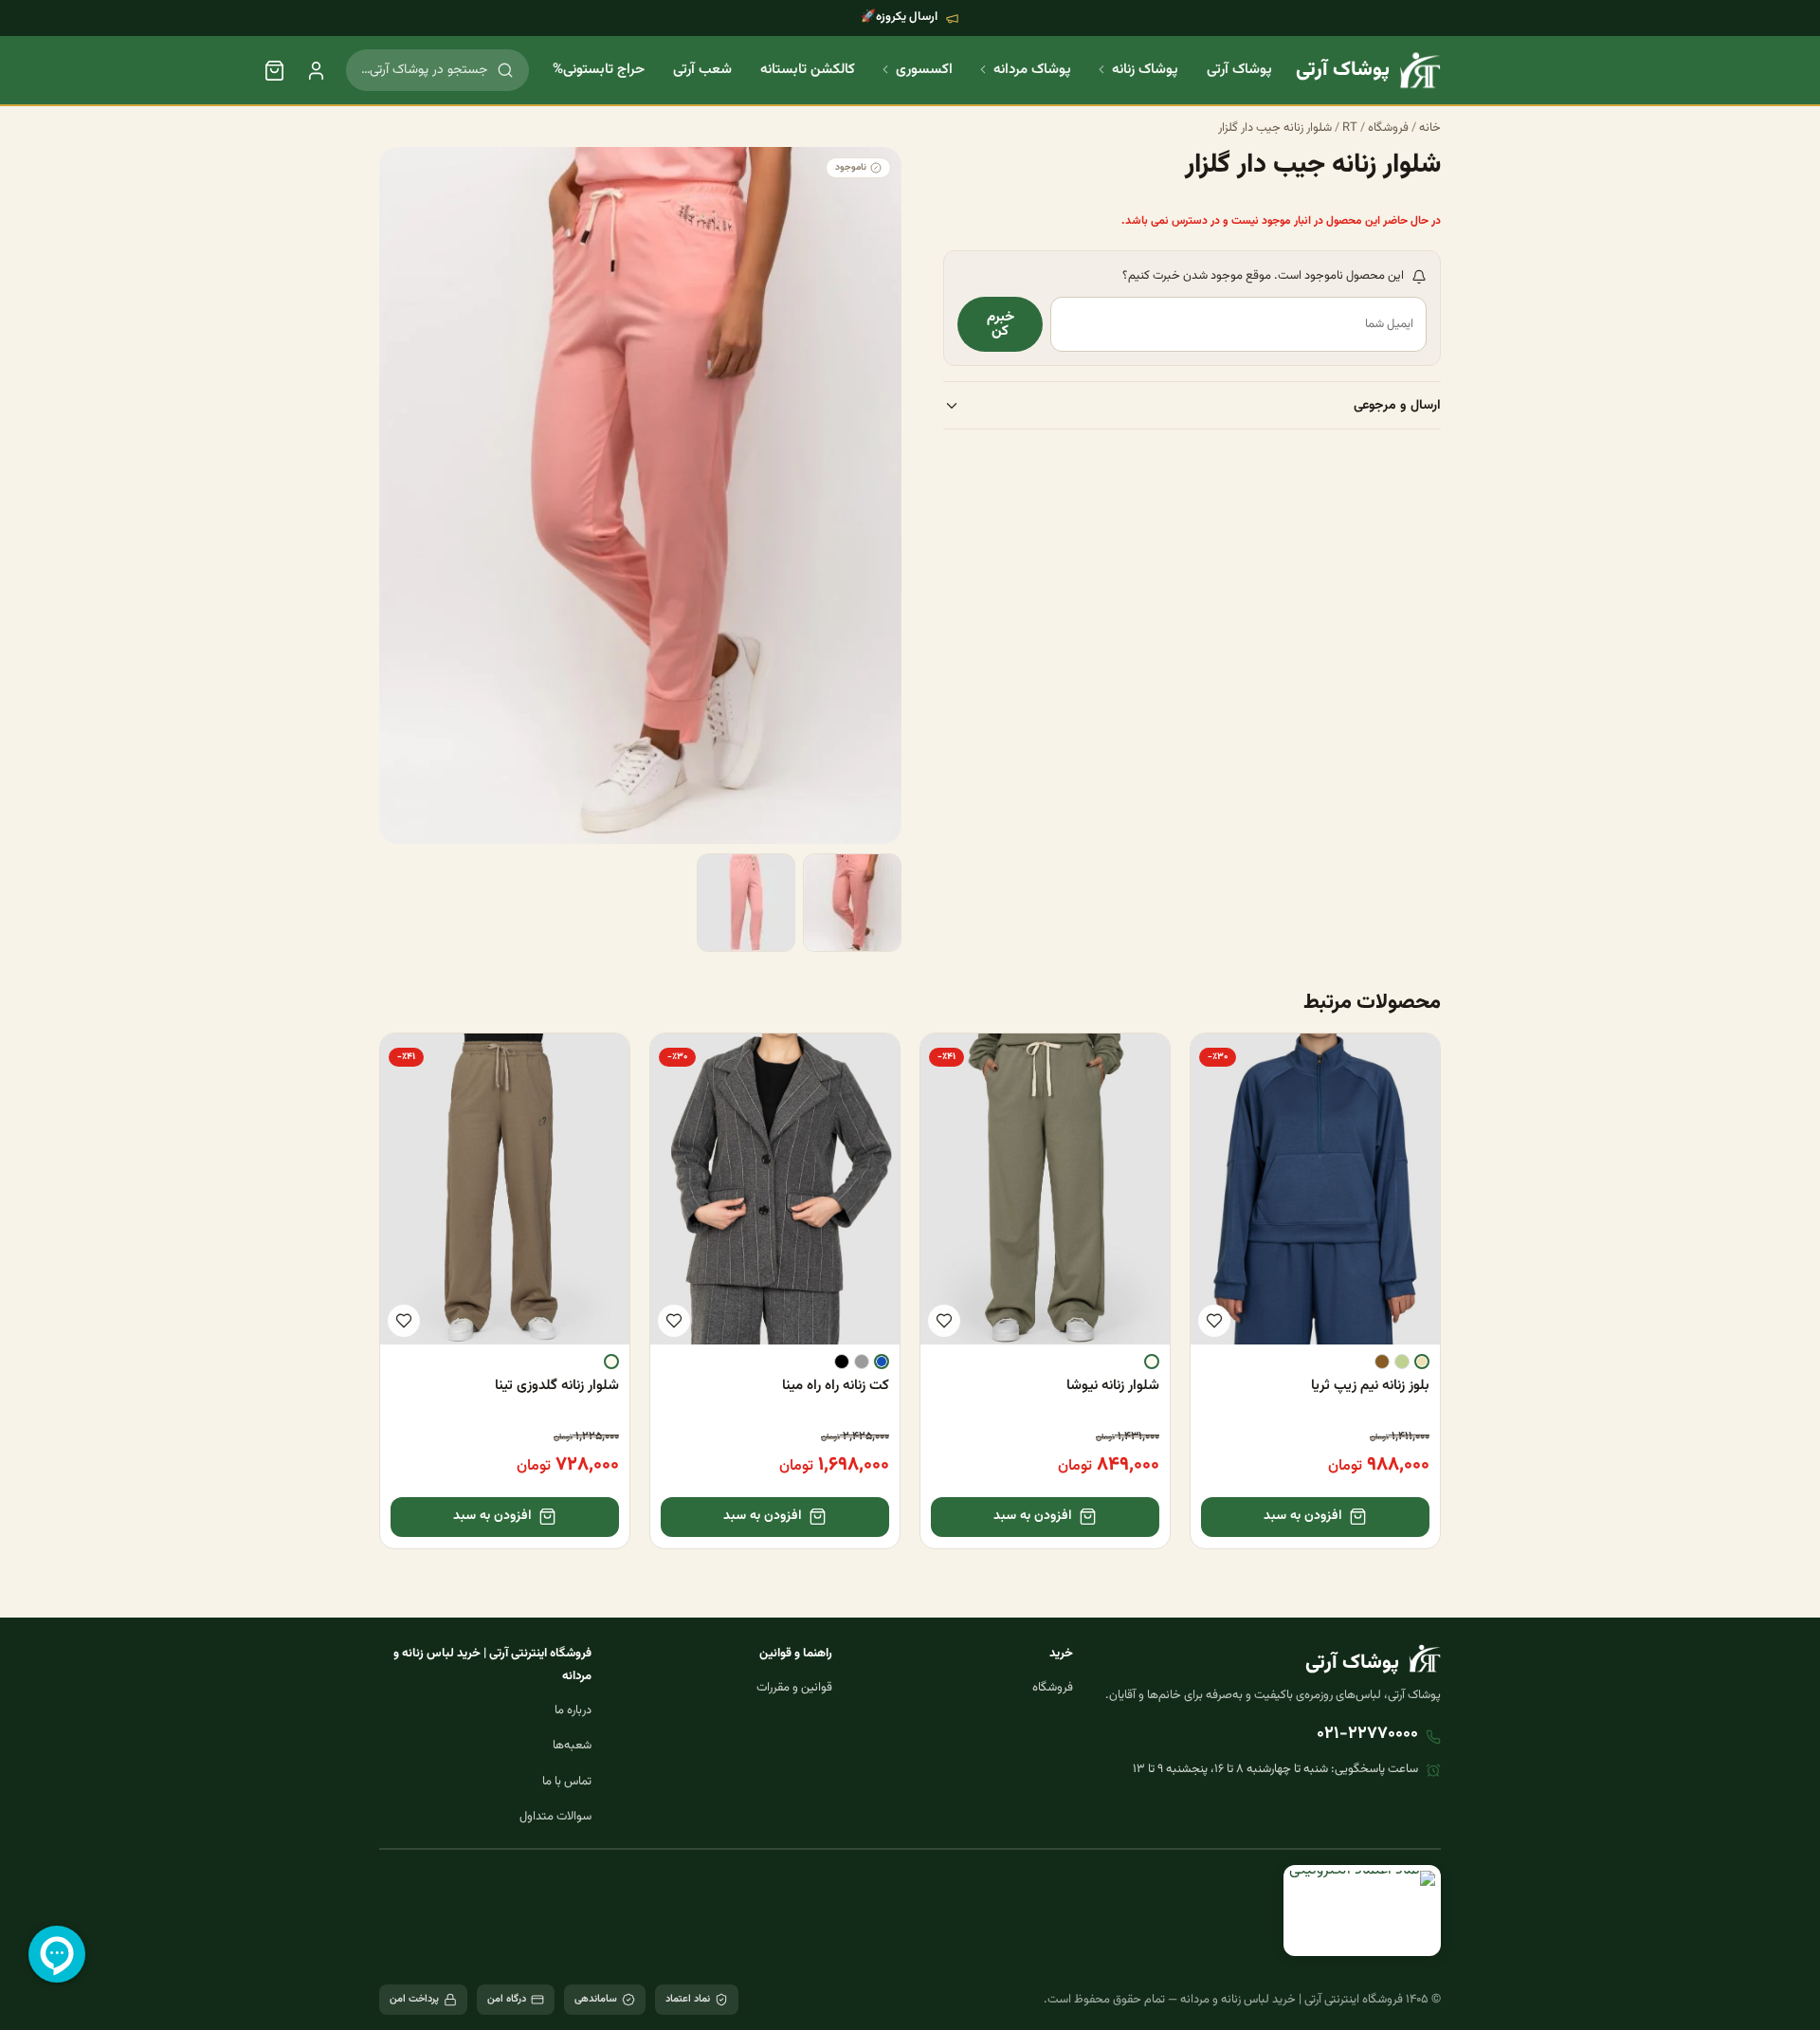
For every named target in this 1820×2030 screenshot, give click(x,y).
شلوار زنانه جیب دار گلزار (1275, 128)
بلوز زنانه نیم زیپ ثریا (1370, 1386)
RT (1350, 128)
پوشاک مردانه (1032, 70)
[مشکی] (842, 1362)
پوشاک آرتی (1239, 70)
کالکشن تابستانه (808, 70)
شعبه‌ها (572, 1746)
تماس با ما (567, 1782)
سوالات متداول (555, 1817)
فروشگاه (1388, 128)
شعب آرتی (702, 70)
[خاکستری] (862, 1362)
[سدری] (1402, 1362)
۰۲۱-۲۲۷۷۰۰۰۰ (1367, 1734)
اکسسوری (924, 70)
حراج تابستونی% (599, 70)
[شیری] (1152, 1362)
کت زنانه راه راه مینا (836, 1386)
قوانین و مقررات (794, 1688)
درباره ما (573, 1710)
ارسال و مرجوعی (1397, 406)
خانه (1430, 128)
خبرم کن (1001, 325)
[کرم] (1422, 1362)
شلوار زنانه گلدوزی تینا (557, 1386)
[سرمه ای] (882, 1362)
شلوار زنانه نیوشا (1113, 1386)
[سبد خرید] (274, 70)
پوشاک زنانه (1145, 70)
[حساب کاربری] (316, 70)
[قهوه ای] (1382, 1362)
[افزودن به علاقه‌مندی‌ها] (1214, 1321)
